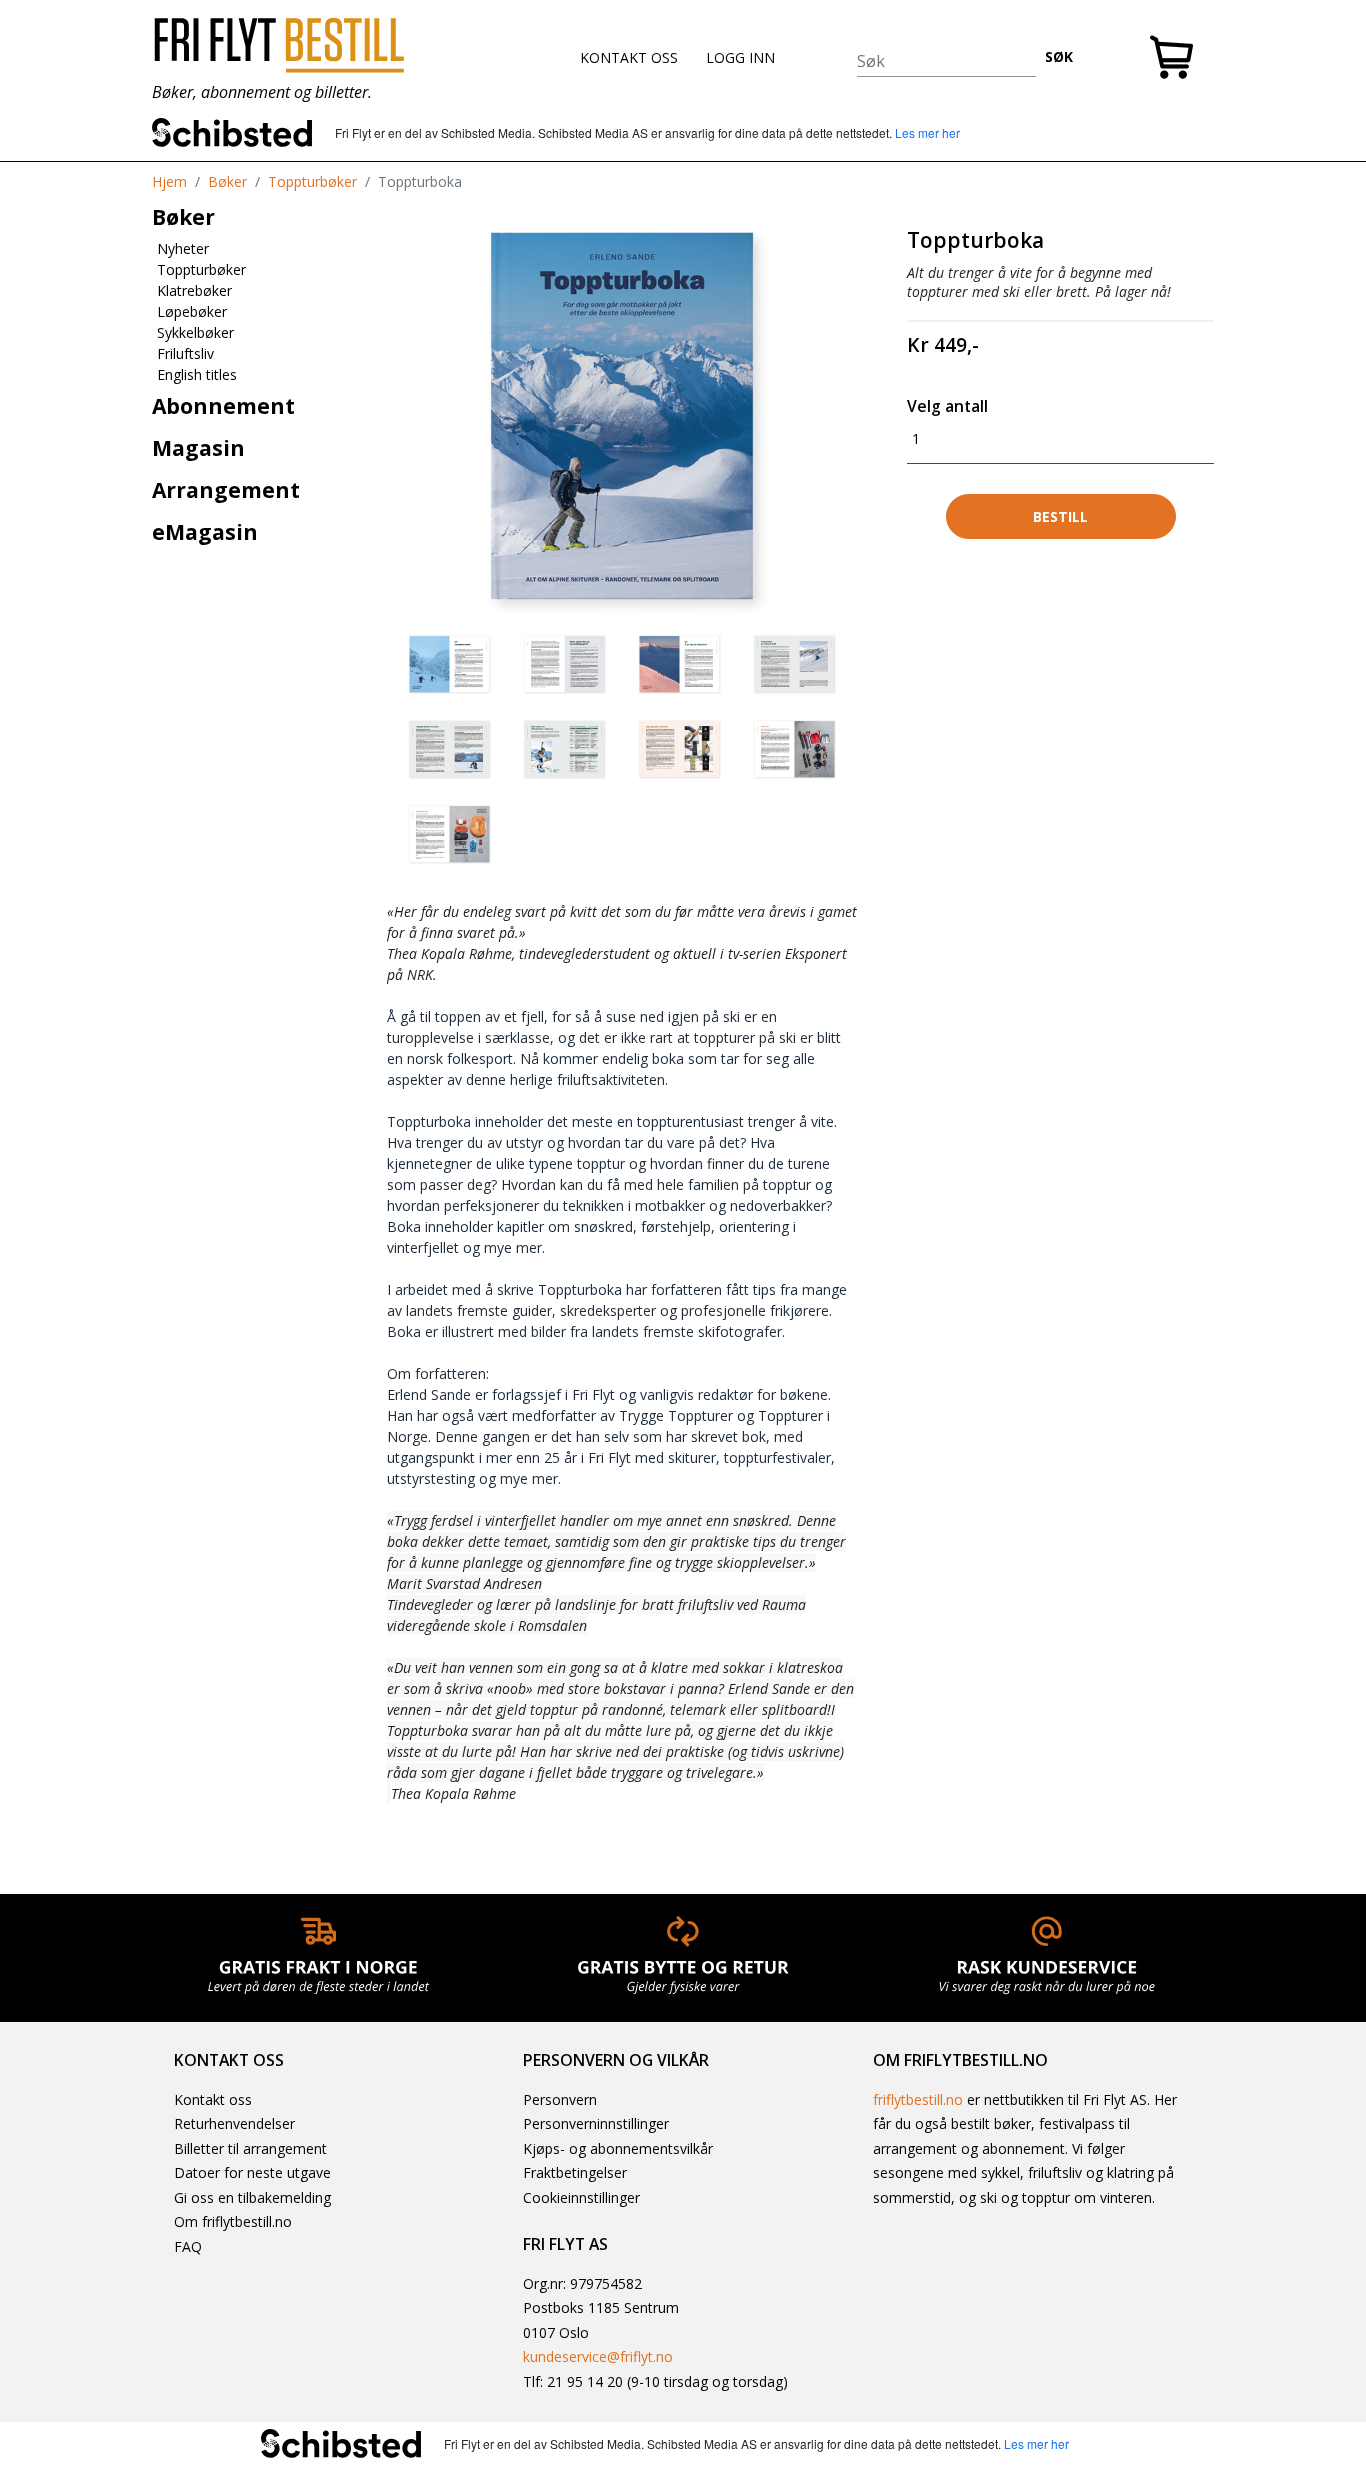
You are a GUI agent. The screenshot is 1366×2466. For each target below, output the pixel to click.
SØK (1059, 56)
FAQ (188, 2246)
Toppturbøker (312, 181)
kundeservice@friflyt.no (598, 2356)
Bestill (1060, 516)
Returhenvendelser (234, 2123)
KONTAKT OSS (629, 57)
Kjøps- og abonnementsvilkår (618, 2148)
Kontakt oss (213, 2099)
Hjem (169, 181)
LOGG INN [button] (740, 57)
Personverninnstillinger (596, 2123)
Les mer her (927, 132)
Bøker (227, 181)
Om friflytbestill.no (233, 2221)
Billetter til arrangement (250, 2148)
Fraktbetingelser (575, 2172)
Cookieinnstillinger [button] (581, 2197)
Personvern (560, 2099)
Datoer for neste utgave (252, 2172)
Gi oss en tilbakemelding (252, 2197)
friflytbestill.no (918, 2099)
